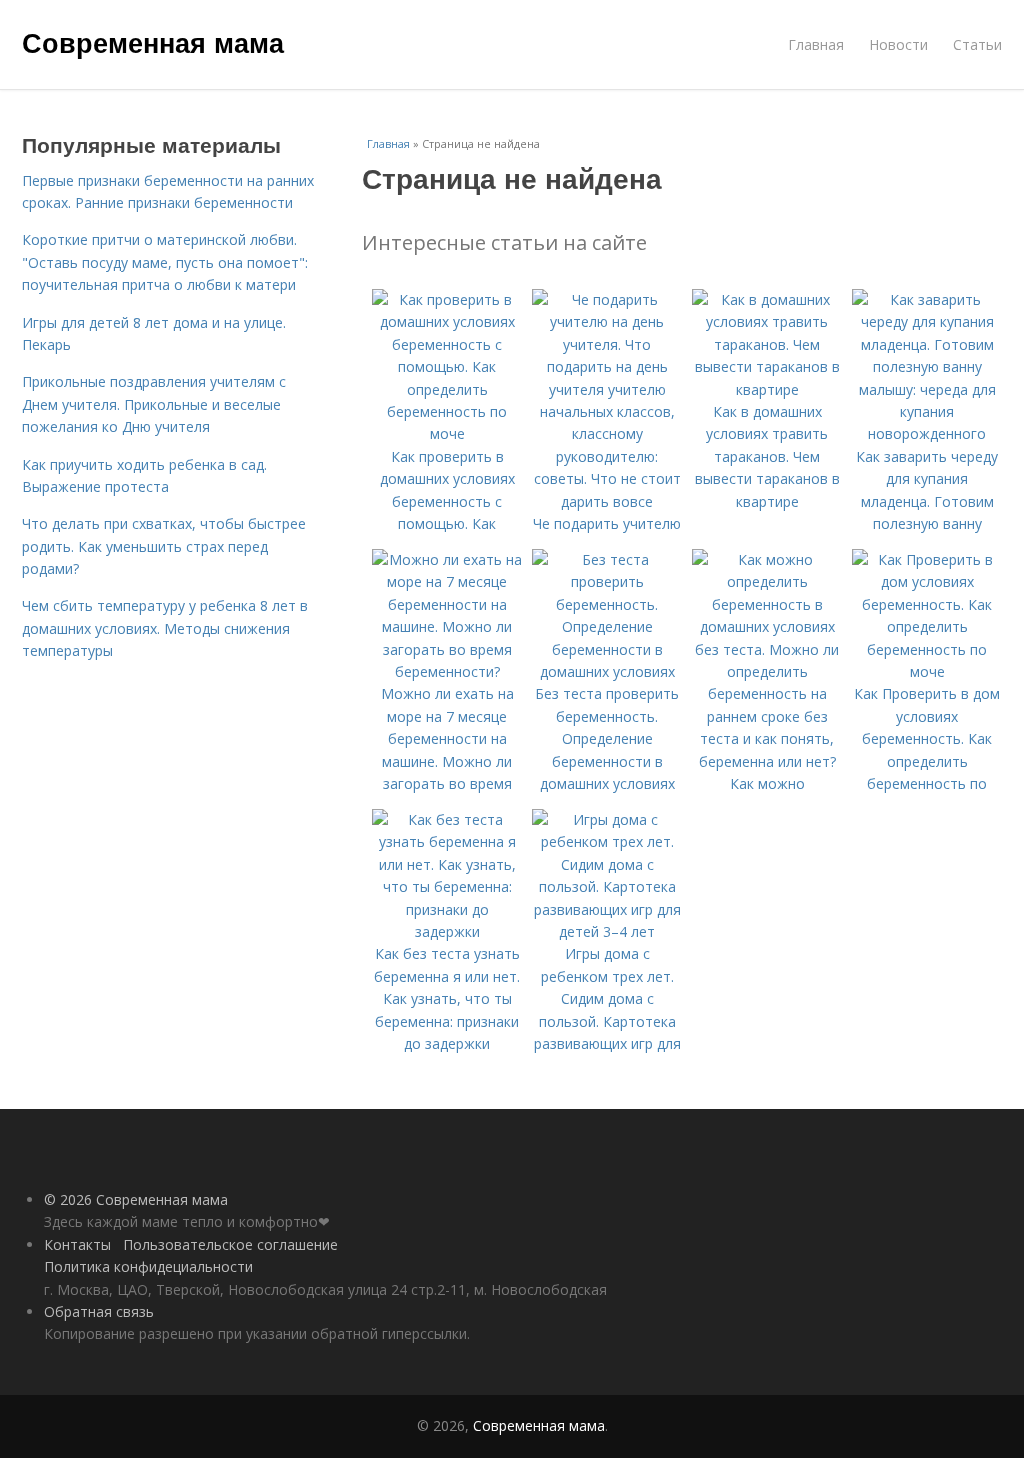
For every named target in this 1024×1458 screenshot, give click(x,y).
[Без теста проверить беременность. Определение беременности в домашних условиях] (607, 671)
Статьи (977, 44)
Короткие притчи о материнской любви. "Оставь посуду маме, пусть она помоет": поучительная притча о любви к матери (165, 262)
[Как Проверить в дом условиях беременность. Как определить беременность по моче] (927, 671)
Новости (898, 44)
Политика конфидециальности (148, 1266)
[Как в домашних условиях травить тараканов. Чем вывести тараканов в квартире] (767, 389)
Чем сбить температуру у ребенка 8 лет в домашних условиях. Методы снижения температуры (165, 628)
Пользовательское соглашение (230, 1244)
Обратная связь (99, 1311)
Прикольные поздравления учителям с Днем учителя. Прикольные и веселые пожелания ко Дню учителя (154, 404)
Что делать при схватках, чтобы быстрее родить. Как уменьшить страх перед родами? (164, 546)
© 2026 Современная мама (136, 1199)
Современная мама (153, 42)
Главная (816, 44)
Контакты (77, 1244)
